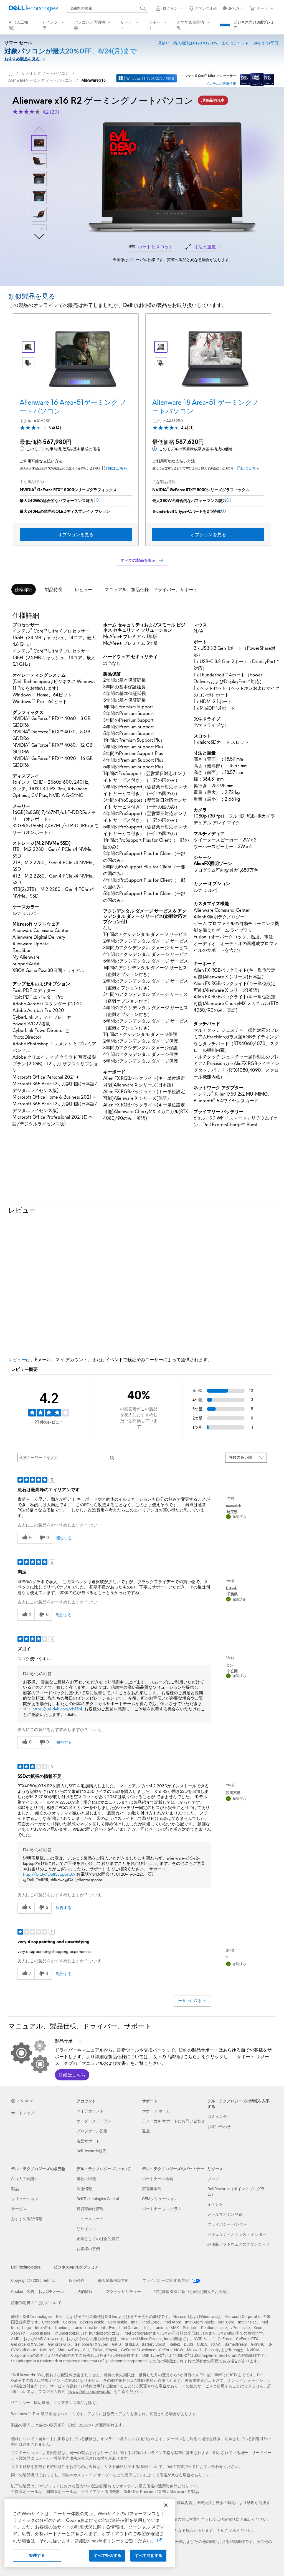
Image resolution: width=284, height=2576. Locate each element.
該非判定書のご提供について (36, 2303)
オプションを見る (76, 534)
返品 (146, 2131)
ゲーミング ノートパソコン (45, 73)
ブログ (213, 2179)
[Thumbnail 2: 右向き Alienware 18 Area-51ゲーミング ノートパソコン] (28, 363)
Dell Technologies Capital (98, 2199)
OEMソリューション (160, 2199)
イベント (215, 2204)
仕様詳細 (24, 589)
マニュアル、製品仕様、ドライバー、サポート (151, 589)
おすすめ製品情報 (27, 2219)
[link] (204, 8)
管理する (37, 2555)
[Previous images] (39, 128)
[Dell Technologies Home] (34, 8)
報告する (64, 1538)
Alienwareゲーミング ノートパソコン (40, 80)
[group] (173, 178)
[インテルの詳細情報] (257, 78)
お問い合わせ (219, 2127)
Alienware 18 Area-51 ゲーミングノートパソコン (206, 407)
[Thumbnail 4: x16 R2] (39, 196)
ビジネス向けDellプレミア (254, 25)
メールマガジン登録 (225, 2214)
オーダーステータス (94, 2121)
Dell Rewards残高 (92, 2151)
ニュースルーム (90, 2219)
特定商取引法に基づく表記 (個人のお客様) (191, 2292)
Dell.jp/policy (80, 2425)
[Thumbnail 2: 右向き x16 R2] (39, 161)
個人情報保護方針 (113, 2280)
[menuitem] (54, 25)
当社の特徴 (86, 2179)
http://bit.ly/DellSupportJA (49, 1874)
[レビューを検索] (112, 1458)
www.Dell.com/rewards (90, 2392)
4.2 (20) (51, 112)
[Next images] (39, 236)
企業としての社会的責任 (98, 2239)
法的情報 (85, 2292)
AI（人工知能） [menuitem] (18, 25)
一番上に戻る (190, 2001)
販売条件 (77, 2280)
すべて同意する (149, 2555)
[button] (170, 8)
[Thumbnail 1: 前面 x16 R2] (39, 143)
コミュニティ (219, 2117)
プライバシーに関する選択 (166, 2280)
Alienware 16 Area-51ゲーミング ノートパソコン (73, 407)
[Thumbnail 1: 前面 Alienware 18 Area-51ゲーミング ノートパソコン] (28, 347)
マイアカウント (90, 2111)
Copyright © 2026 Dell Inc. (33, 2280)
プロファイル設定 (92, 2131)
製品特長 (54, 589)
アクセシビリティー (123, 2292)
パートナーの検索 (158, 2179)
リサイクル (86, 2229)
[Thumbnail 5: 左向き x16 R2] (39, 214)
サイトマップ (23, 2113)
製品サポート (88, 2141)
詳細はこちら (116, 468)
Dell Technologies (26, 2267)
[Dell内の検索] (143, 8)
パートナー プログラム (162, 2209)
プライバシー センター (227, 2224)
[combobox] (107, 8)
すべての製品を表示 (138, 560)
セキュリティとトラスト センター (237, 2234)
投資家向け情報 (90, 2209)
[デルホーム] (11, 73)
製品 (15, 2189)
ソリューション (25, 2199)
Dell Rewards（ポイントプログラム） (236, 2192)
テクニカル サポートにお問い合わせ (173, 2121)
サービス (19, 2209)
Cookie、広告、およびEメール (37, 2292)
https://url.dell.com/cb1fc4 (57, 1709)
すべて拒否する (107, 2555)
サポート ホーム (156, 2111)
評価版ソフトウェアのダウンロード (239, 2244)
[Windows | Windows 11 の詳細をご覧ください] (147, 78)
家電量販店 (152, 2189)
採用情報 (84, 2189)
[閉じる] (166, 2505)
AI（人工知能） (25, 2179)
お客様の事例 (88, 2249)
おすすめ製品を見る (22, 59)
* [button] (64, 925)
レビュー (83, 589)
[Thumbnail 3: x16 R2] (39, 179)
